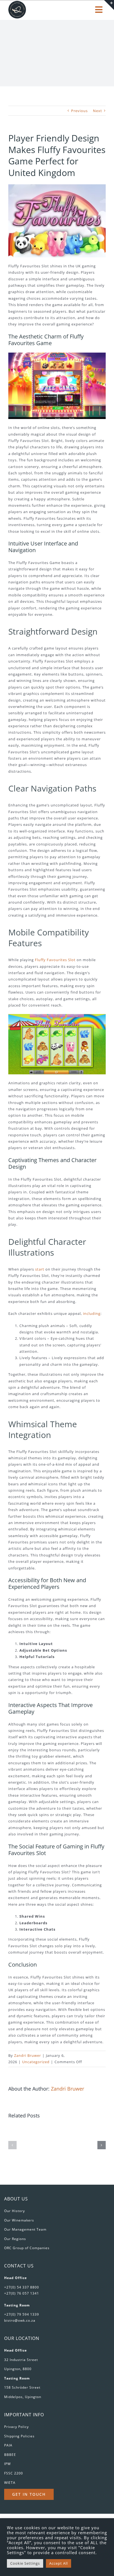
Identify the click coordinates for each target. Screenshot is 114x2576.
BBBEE (10, 2455)
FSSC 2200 (14, 2473)
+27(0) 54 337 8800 (22, 2287)
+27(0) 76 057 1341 (22, 2293)
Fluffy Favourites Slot (55, 960)
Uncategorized (36, 2062)
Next (98, 111)
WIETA (10, 2483)
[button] (12, 2145)
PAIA (8, 2445)
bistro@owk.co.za (20, 2320)
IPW (7, 2464)
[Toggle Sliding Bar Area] (109, 5)
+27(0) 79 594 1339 (22, 2314)
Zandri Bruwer (28, 2055)
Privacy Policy (16, 2427)
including (92, 1313)
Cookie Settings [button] (25, 2563)
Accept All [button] (59, 2563)
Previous (79, 111)
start (40, 1269)
